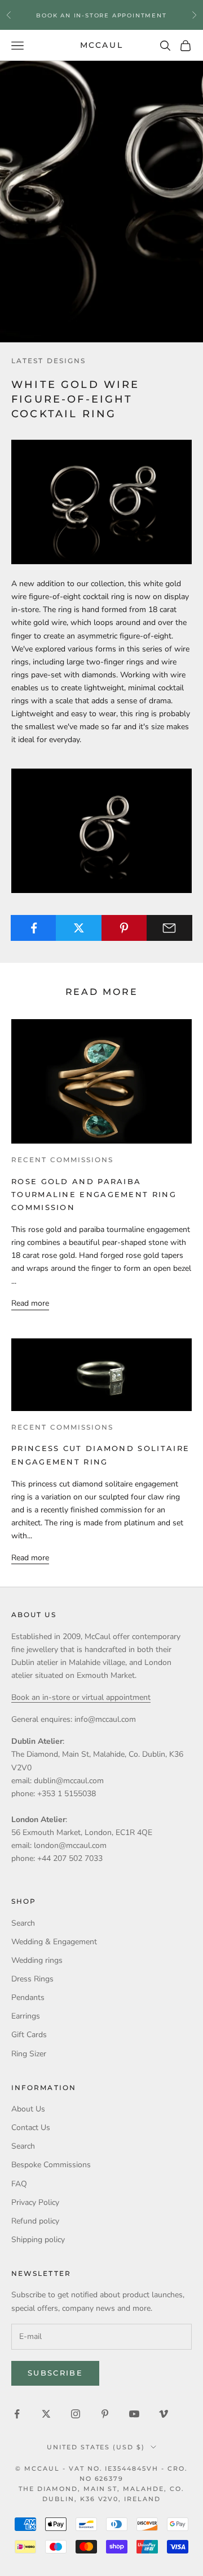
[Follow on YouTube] (134, 2414)
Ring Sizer (29, 2054)
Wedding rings (37, 1960)
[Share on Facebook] (34, 928)
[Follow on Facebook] (17, 2414)
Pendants (28, 1997)
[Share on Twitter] (79, 928)
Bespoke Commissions (51, 2165)
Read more (30, 1303)
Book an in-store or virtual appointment (81, 1697)
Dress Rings (32, 1979)
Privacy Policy (35, 2202)
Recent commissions (62, 1160)
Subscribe (55, 2373)
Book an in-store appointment (101, 14)
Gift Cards (29, 2035)
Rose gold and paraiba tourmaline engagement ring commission (94, 1195)
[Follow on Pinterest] (105, 2414)
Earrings (26, 2016)
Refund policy (35, 2221)
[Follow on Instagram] (76, 2414)
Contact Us (31, 2128)
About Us (28, 2109)
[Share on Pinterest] (124, 928)
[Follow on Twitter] (46, 2414)
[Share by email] (169, 928)
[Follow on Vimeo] (164, 2414)
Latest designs (48, 361)
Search (23, 1923)
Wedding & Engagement (54, 1942)
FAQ (19, 2184)
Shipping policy (38, 2240)
